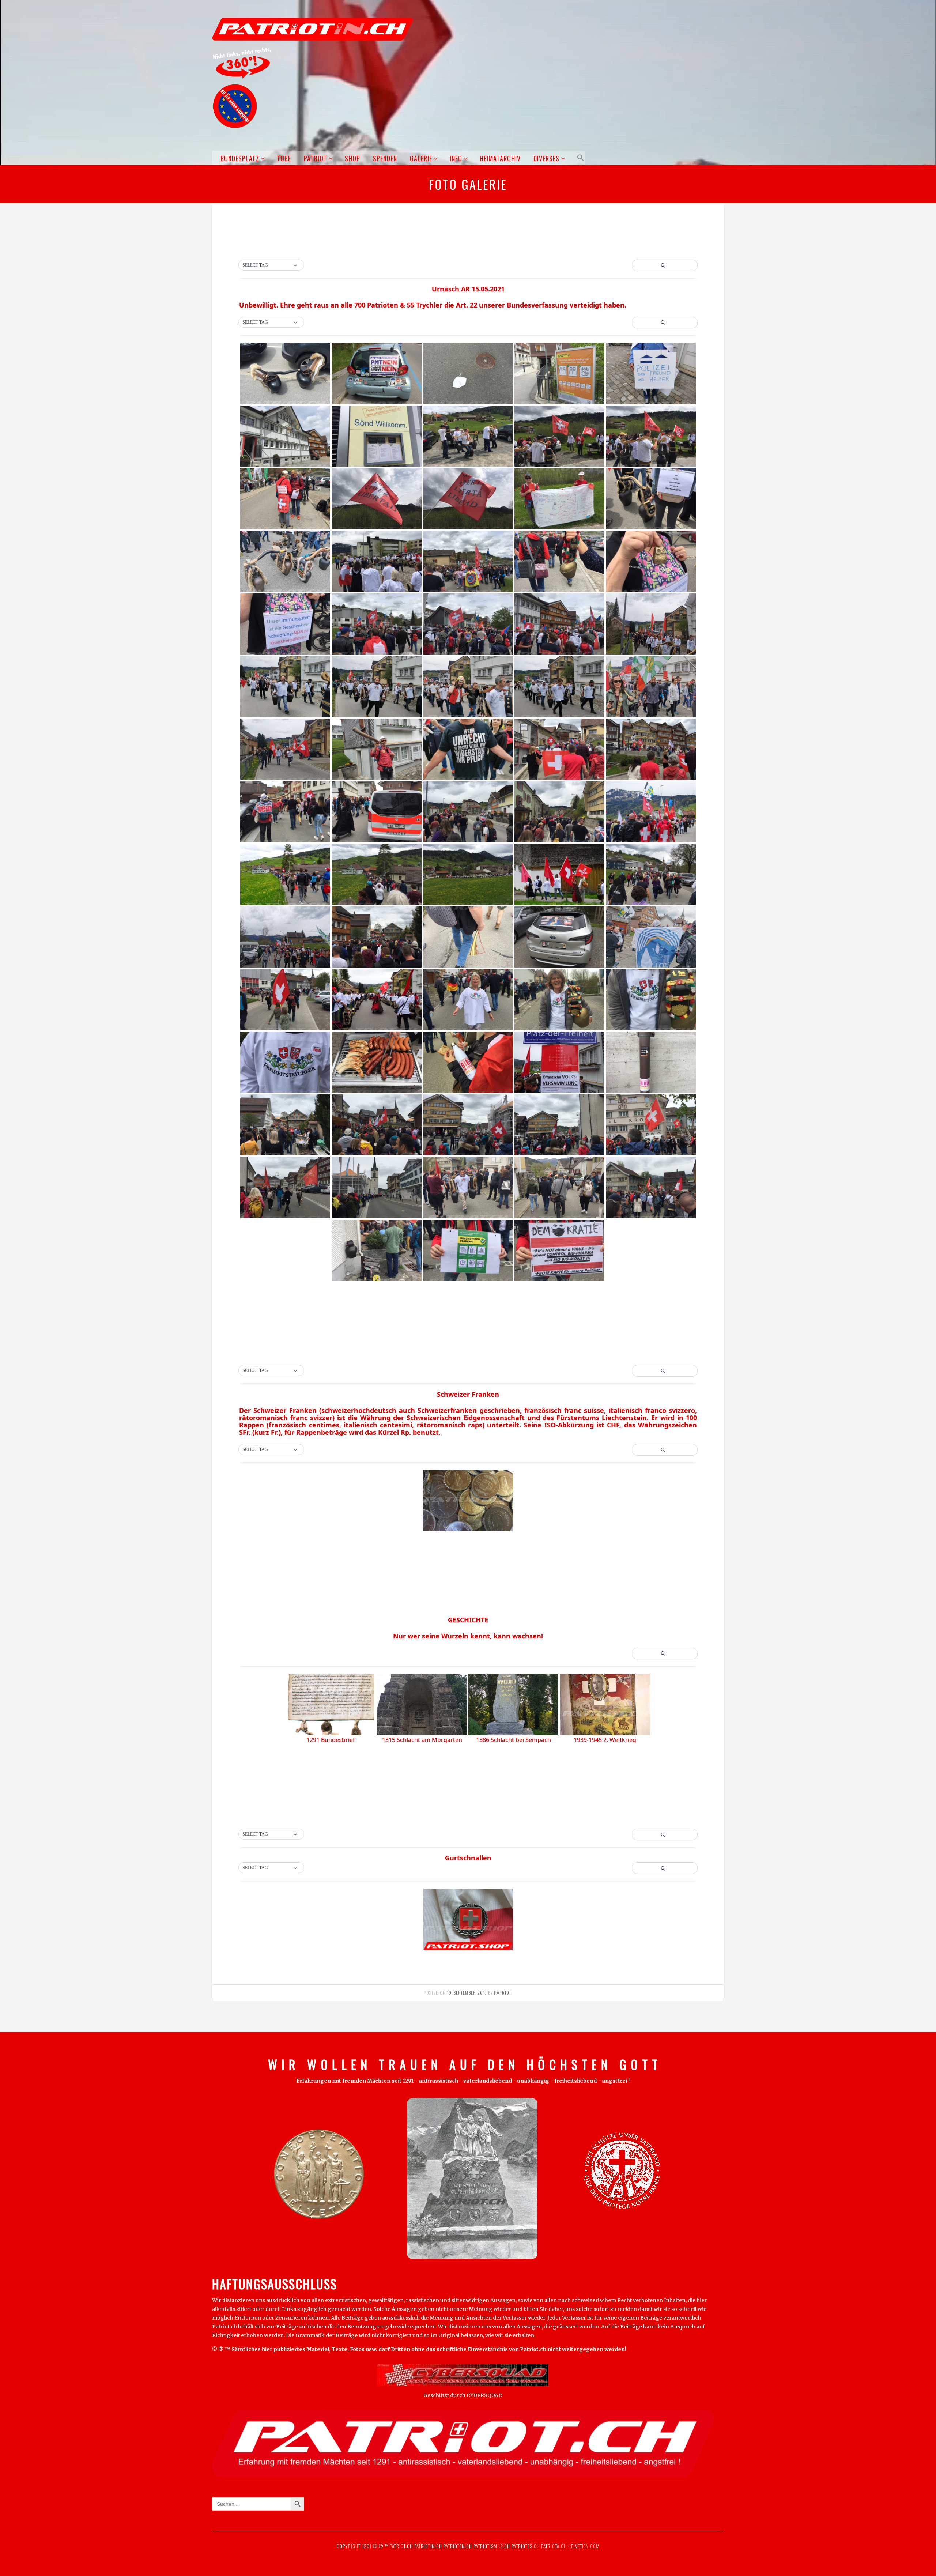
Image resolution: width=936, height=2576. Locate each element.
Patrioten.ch (457, 2546)
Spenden (385, 158)
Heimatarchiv (500, 158)
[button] (579, 158)
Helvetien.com (583, 2546)
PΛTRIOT (503, 1993)
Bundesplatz (240, 158)
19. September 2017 (467, 1993)
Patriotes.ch (526, 2546)
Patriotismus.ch (492, 2546)
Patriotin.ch (428, 2546)
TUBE (284, 158)
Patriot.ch (401, 2546)
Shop (352, 158)
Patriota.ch (553, 2546)
